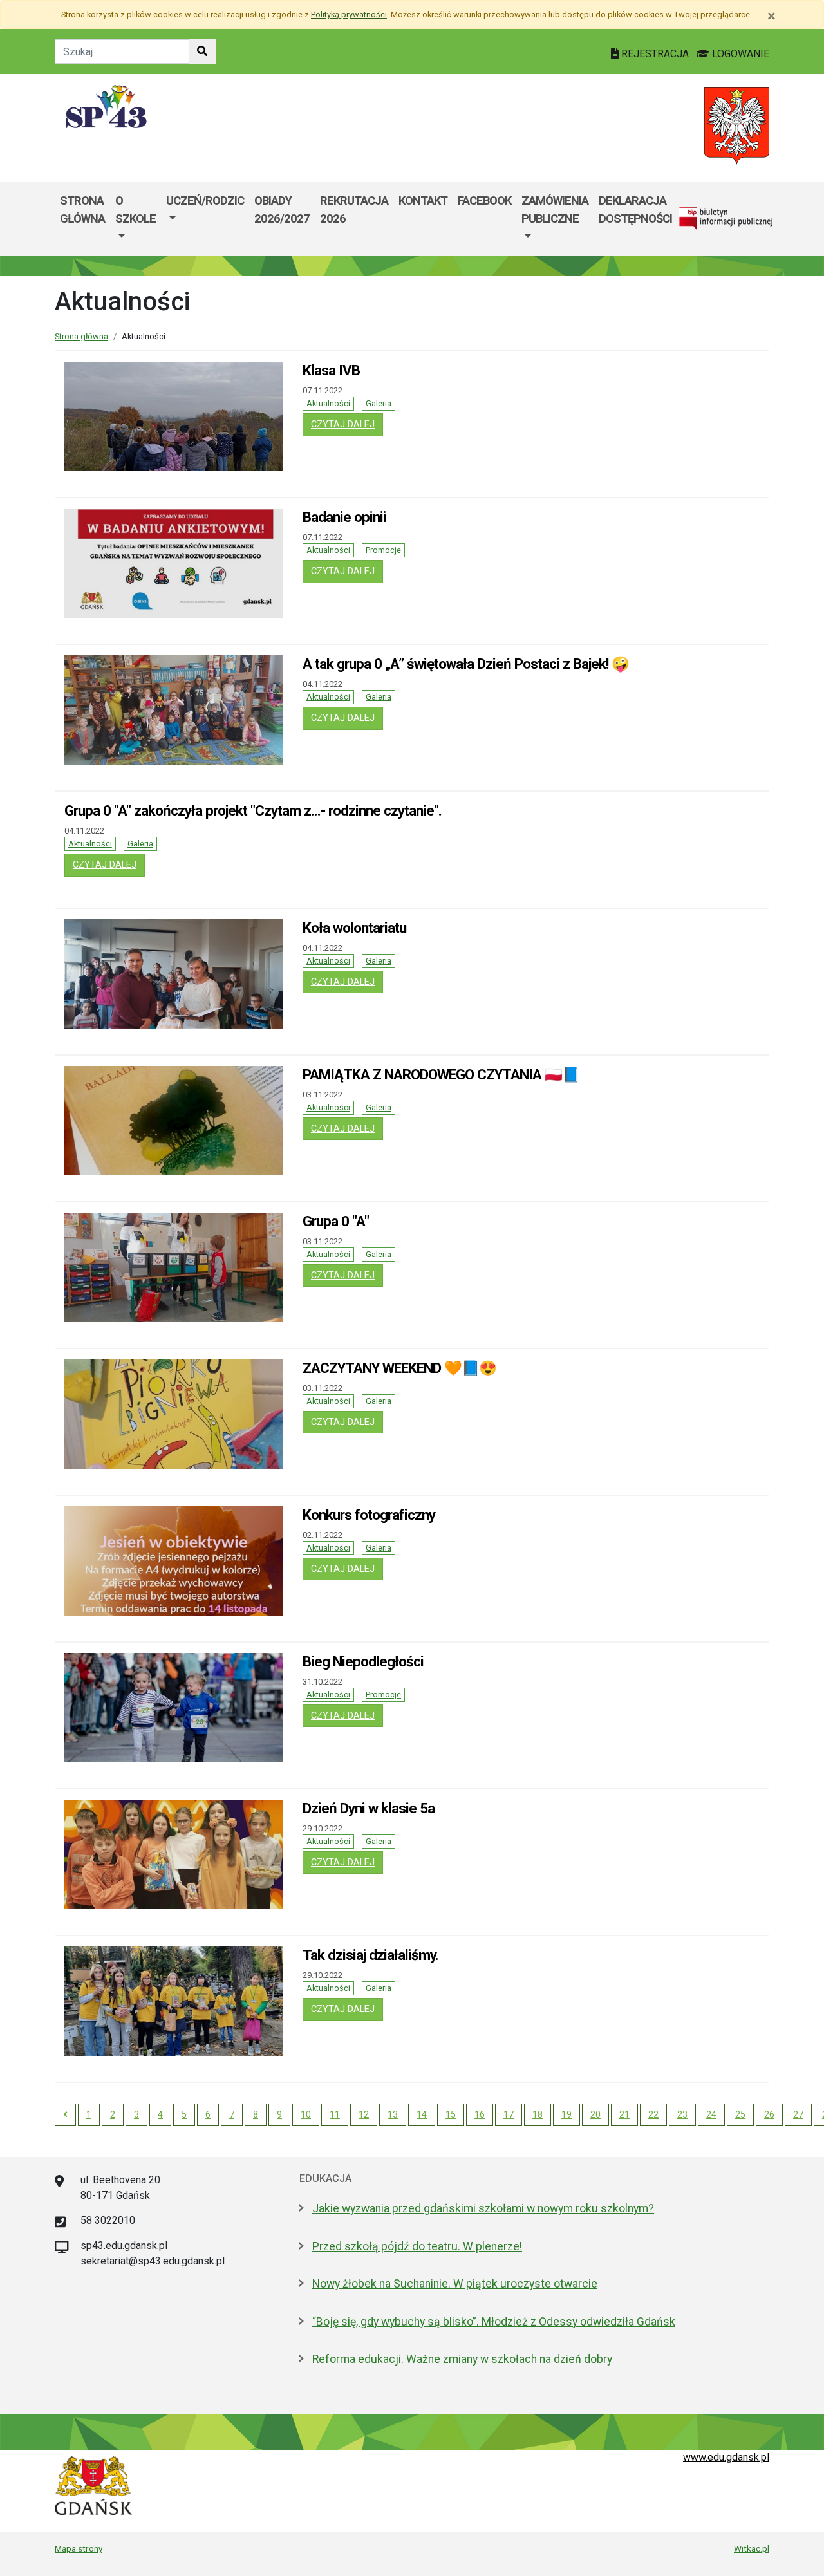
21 (624, 2114)
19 (566, 2114)
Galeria (379, 403)
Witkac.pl (752, 2548)
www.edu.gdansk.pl (726, 2457)
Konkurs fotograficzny (369, 1515)
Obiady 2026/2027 (282, 210)
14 (422, 2114)
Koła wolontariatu (354, 928)
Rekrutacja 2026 (354, 210)
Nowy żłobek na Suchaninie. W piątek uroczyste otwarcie (455, 2284)
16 (480, 2114)
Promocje (383, 550)
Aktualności (328, 403)
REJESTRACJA (655, 54)
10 (306, 2114)
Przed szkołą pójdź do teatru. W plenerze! (417, 2246)
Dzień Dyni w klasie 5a (369, 1808)
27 (798, 2114)
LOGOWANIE (739, 54)
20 (595, 2114)
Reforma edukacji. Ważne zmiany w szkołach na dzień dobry (462, 2359)
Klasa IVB (331, 370)
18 (538, 2114)
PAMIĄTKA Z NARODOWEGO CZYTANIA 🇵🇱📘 (441, 1074)
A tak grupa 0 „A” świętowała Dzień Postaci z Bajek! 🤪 (466, 664)
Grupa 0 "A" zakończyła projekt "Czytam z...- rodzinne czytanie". (253, 810)
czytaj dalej (347, 424)
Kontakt (423, 201)
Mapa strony (79, 2548)
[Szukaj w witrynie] (202, 51)
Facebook (484, 201)
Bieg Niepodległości (363, 1661)
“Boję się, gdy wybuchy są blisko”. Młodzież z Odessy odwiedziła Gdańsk (494, 2322)
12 (364, 2114)
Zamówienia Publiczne (555, 210)
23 (682, 2114)
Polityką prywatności (349, 14)
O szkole (136, 210)
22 (653, 2114)
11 (335, 2114)
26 (769, 2114)
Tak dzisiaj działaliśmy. (370, 1955)
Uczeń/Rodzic (205, 201)
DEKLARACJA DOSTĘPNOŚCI (635, 210)
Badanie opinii (344, 517)
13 (393, 2114)
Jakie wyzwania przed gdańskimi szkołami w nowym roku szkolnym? (483, 2208)
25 (740, 2114)
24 (711, 2114)
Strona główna (82, 210)
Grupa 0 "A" (336, 1221)
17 (509, 2114)
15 (451, 2114)
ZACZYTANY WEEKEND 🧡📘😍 (399, 1368)
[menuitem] (136, 219)
